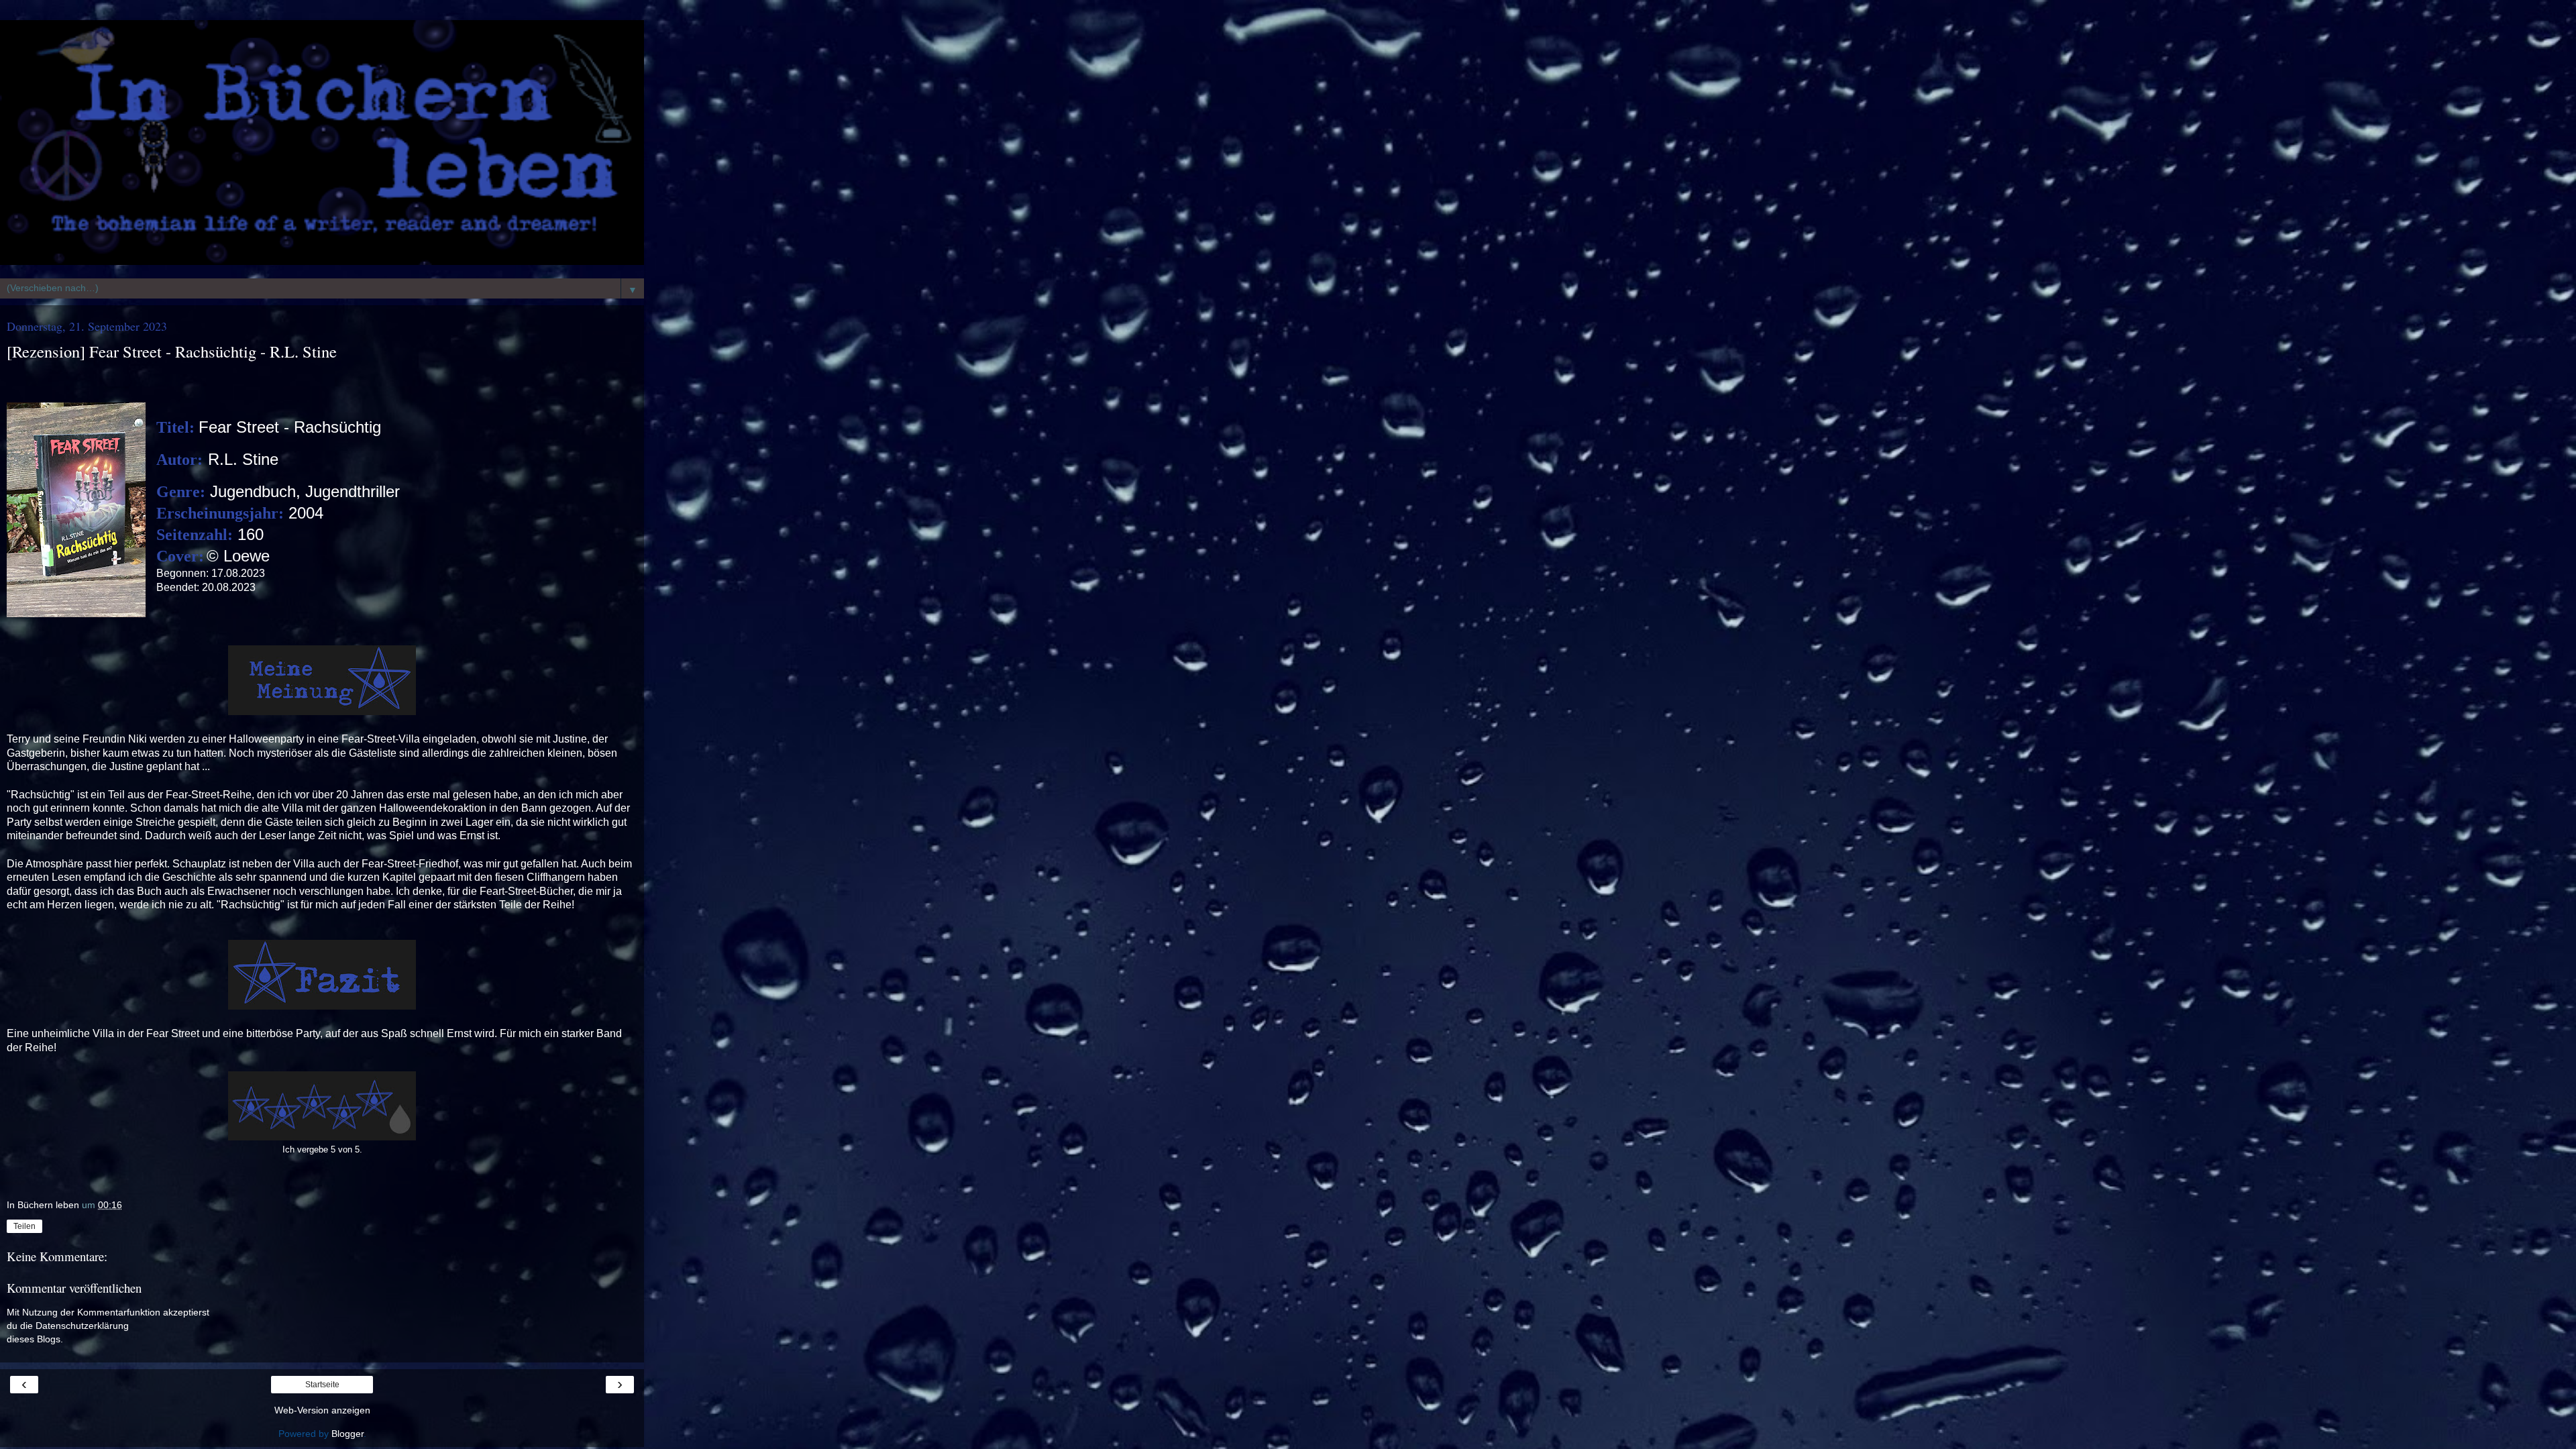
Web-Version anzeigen (322, 1410)
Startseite (322, 1385)
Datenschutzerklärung (82, 1326)
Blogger (347, 1434)
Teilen (24, 1226)
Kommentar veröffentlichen (74, 1288)
